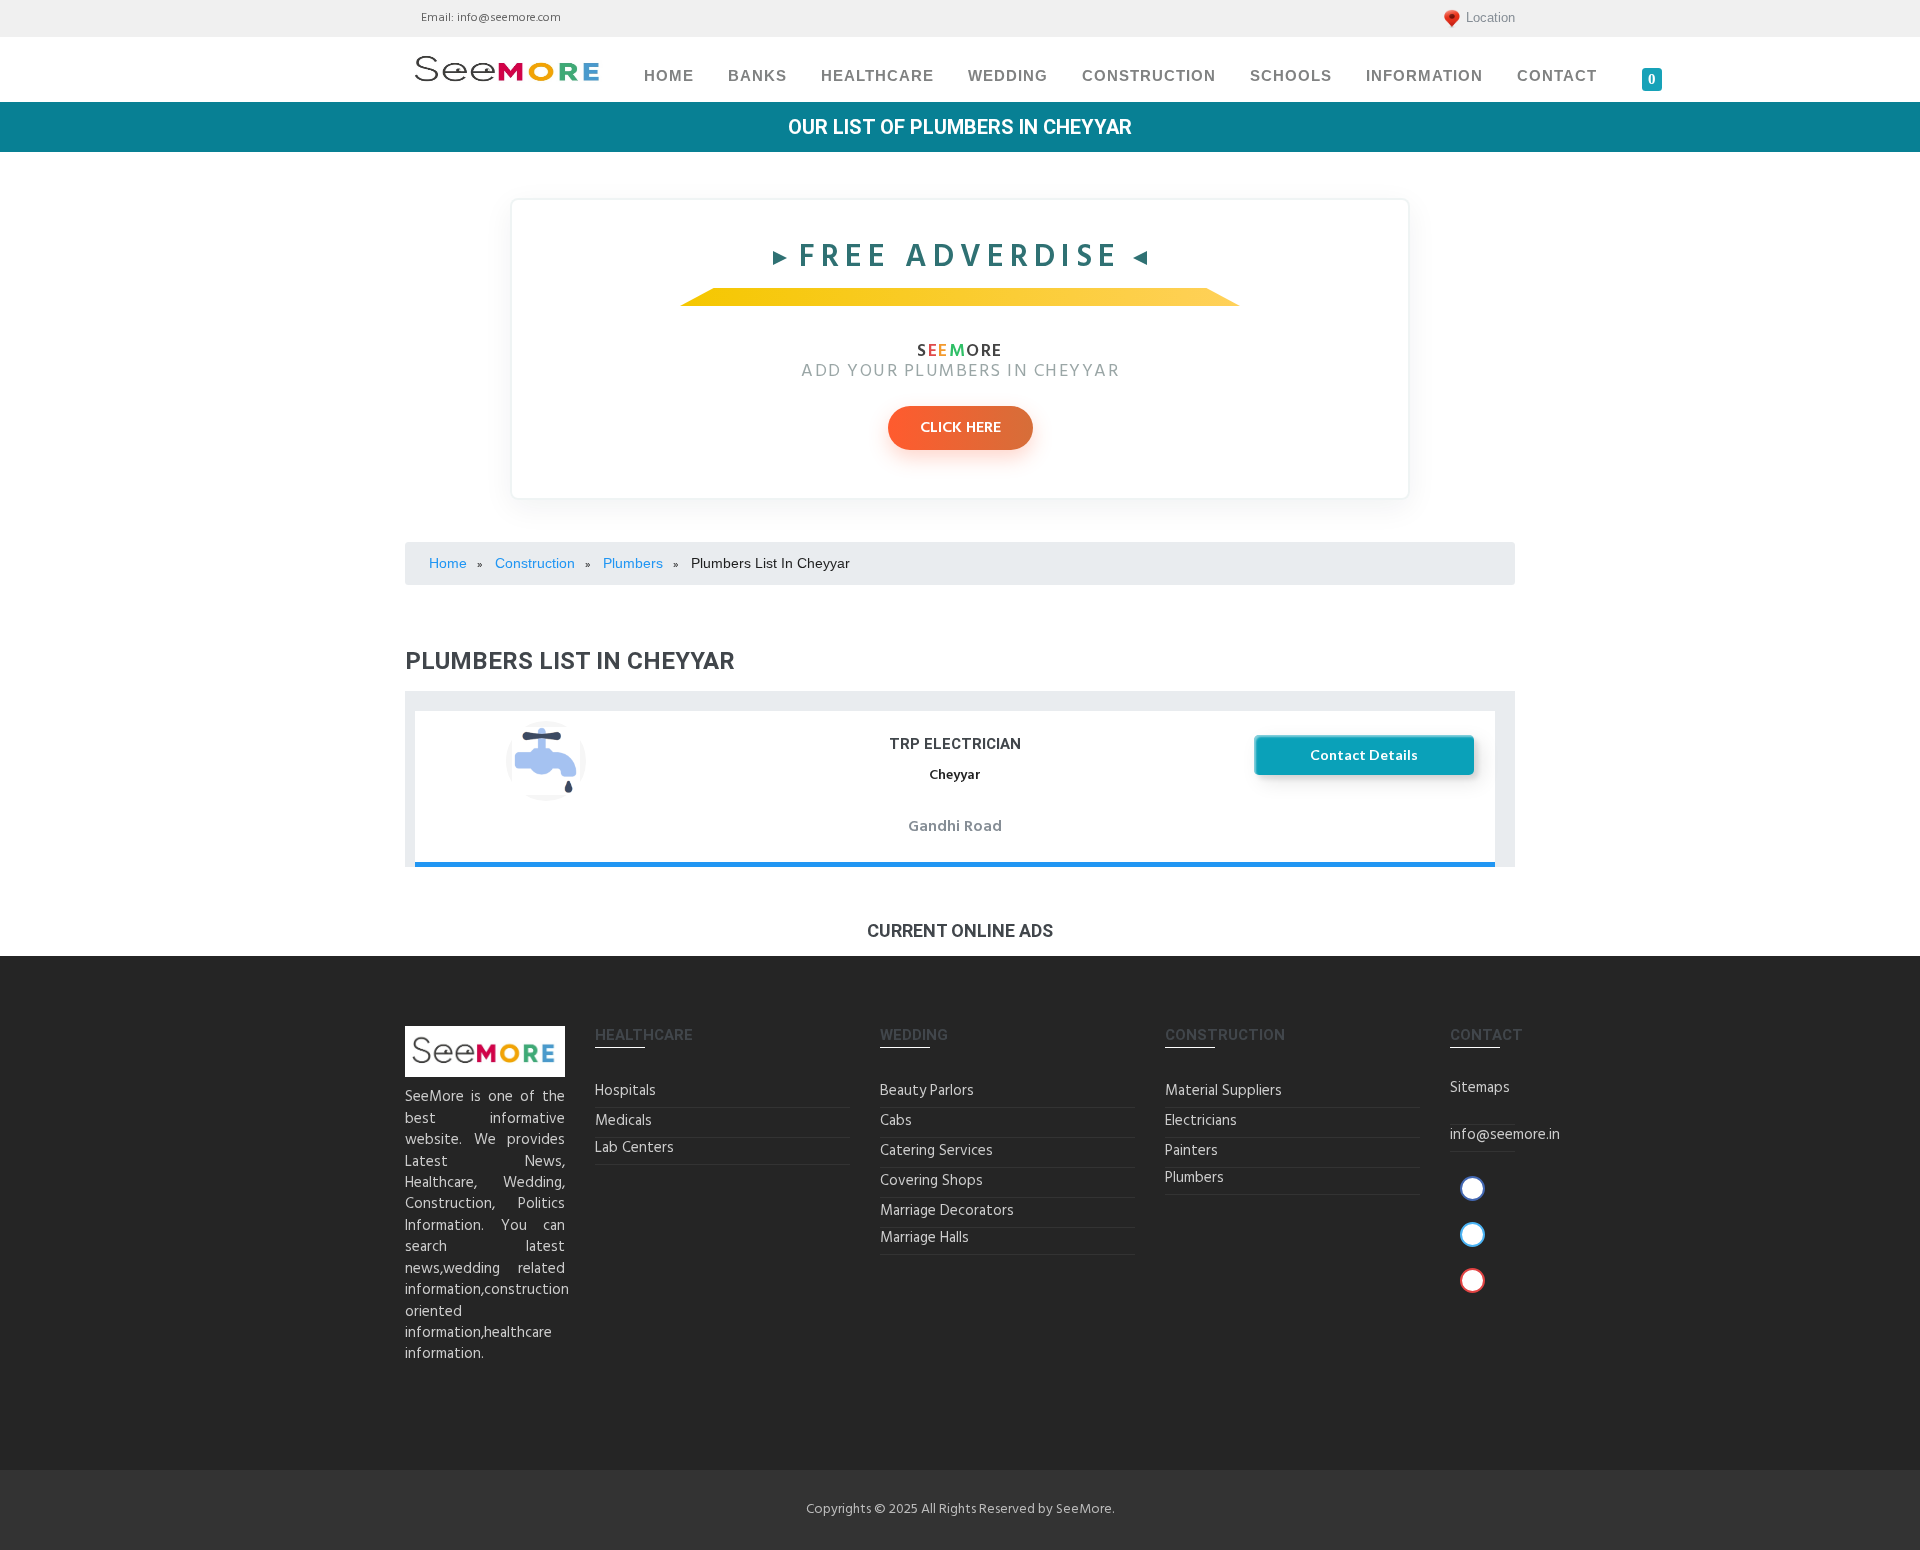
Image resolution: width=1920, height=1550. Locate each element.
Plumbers (1194, 1178)
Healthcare (877, 76)
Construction (1149, 76)
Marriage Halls (924, 1238)
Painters (1191, 1151)
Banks (757, 76)
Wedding (1008, 76)
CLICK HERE (960, 428)
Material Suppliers (1223, 1091)
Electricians (1201, 1121)
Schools (1291, 76)
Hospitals (625, 1091)
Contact (1557, 76)
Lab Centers (634, 1148)
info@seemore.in (1505, 1135)
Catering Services (936, 1151)
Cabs (896, 1121)
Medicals (623, 1121)
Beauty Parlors (927, 1091)
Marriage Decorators (947, 1211)
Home (669, 76)
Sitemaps (1480, 1088)
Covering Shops (931, 1181)
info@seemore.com (509, 18)
